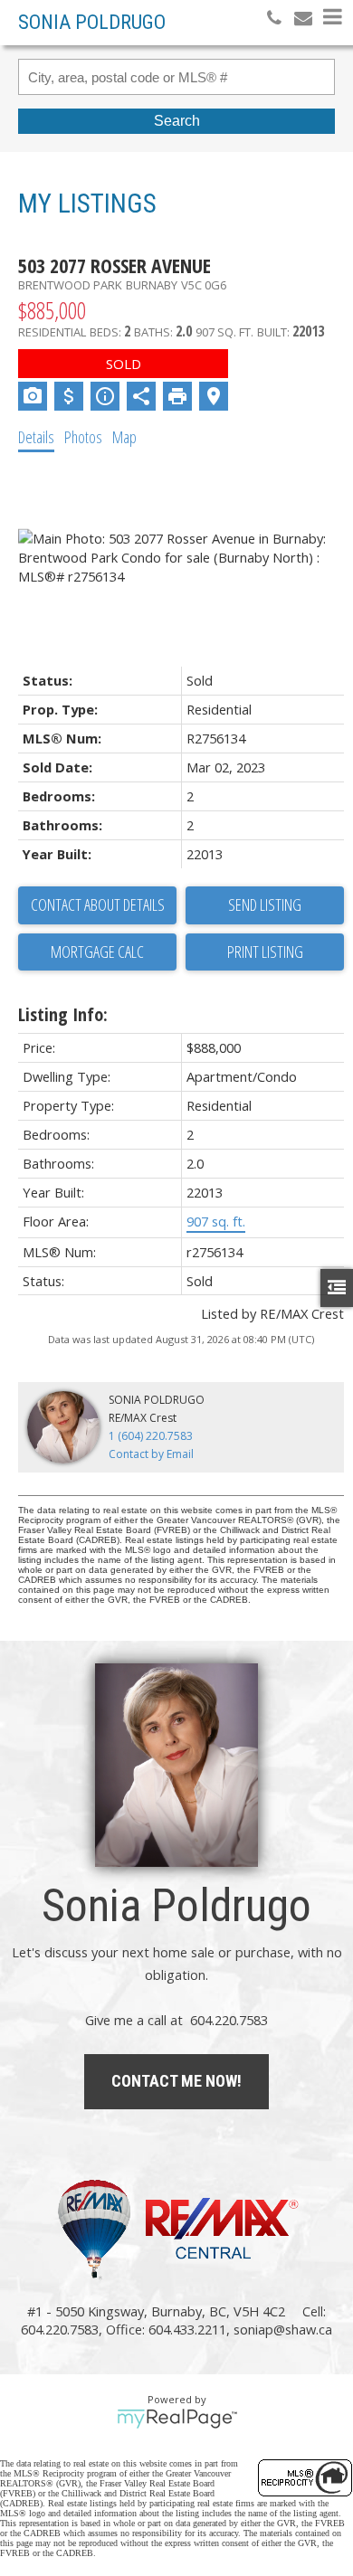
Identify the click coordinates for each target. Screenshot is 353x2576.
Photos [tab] (83, 437)
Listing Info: (63, 1014)
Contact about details (98, 904)
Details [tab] (36, 437)
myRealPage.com (177, 2419)
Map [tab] (124, 437)
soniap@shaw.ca (283, 2329)
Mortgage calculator (97, 952)
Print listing (265, 952)
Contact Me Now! (176, 2081)
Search (177, 121)
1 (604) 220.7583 (151, 1436)
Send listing (265, 904)
